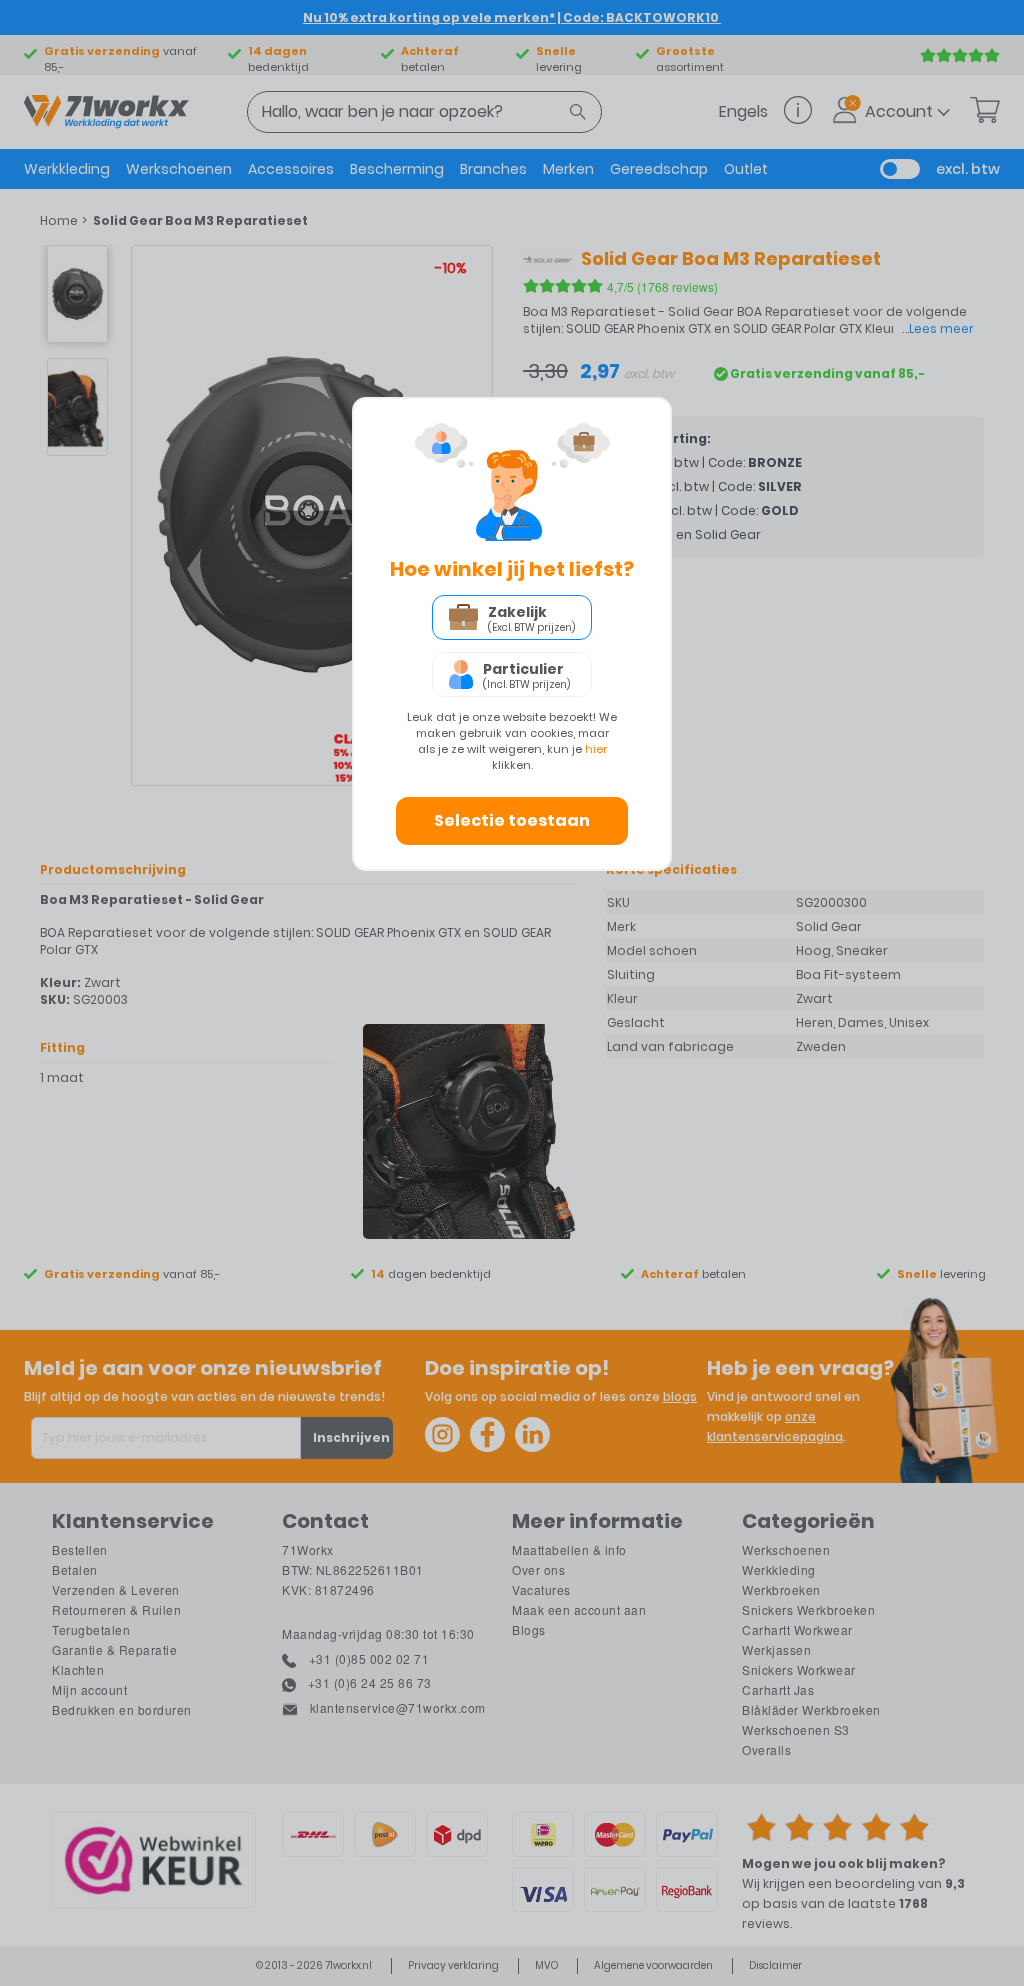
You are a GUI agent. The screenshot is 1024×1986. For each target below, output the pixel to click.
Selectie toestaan (512, 820)
